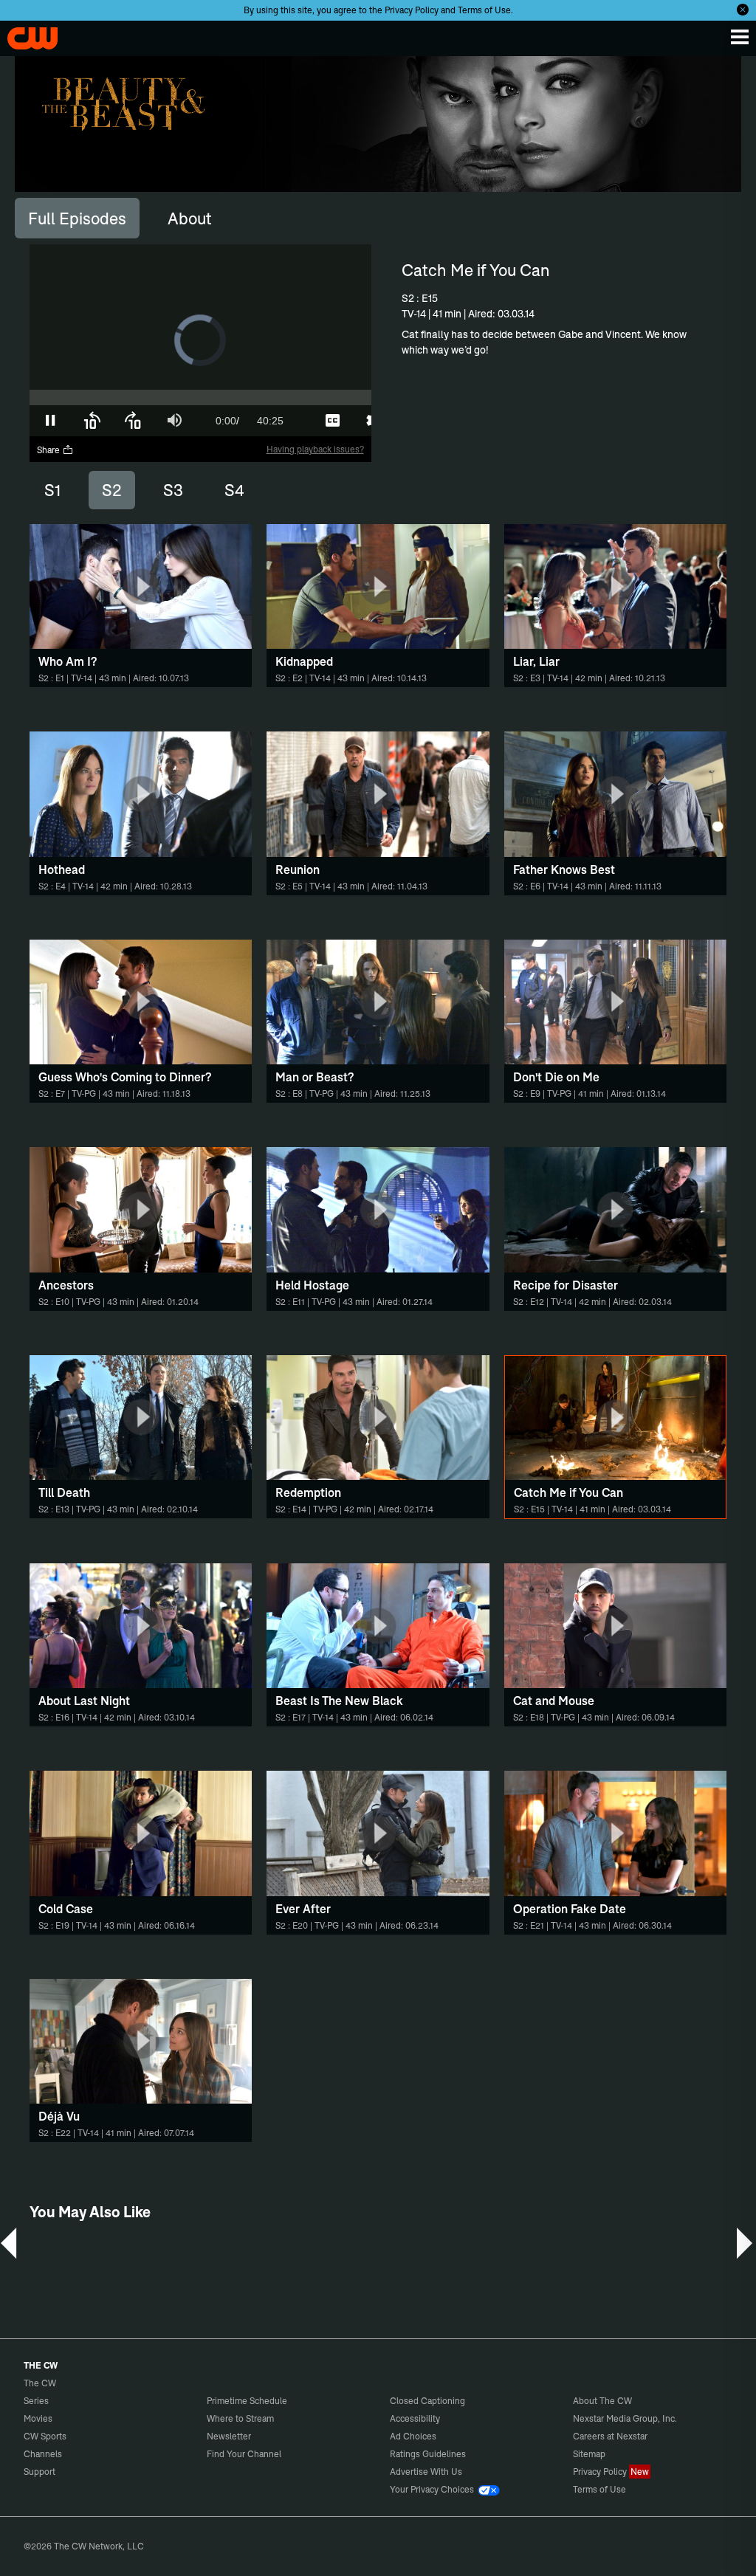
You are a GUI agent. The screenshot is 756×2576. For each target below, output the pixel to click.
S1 (52, 490)
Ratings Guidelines (428, 2454)
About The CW (602, 2401)
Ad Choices (413, 2436)
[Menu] (740, 37)
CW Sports (45, 2436)
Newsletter (229, 2436)
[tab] (77, 218)
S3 (173, 490)
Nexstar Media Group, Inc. (625, 2418)
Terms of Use (484, 10)
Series (36, 2401)
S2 (112, 490)
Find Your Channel (244, 2454)
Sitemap (589, 2454)
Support (39, 2472)
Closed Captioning (427, 2401)
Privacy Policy (412, 10)
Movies (38, 2418)
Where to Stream (240, 2418)
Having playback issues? (315, 449)
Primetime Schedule (247, 2401)
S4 (234, 490)
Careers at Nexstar (610, 2436)
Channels (43, 2454)
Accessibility (415, 2418)
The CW (26, 35)
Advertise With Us (426, 2472)
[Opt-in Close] (743, 10)
